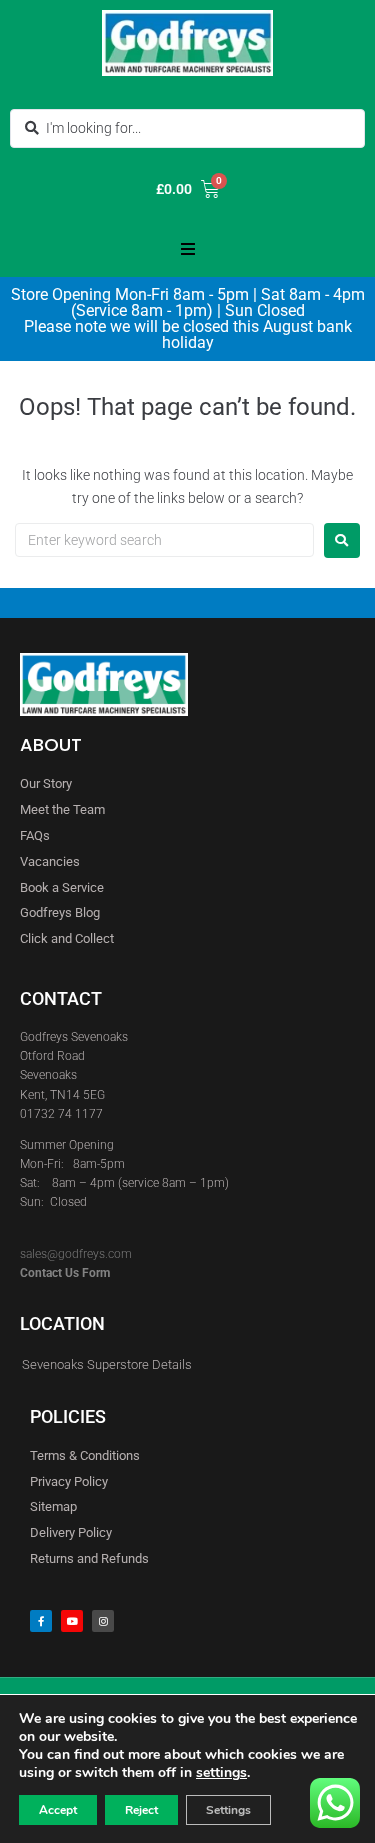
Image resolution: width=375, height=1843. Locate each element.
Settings (228, 1810)
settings (221, 1773)
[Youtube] (72, 1621)
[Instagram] (103, 1621)
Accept (58, 1810)
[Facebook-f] (41, 1621)
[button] (188, 249)
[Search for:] (164, 540)
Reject (141, 1810)
